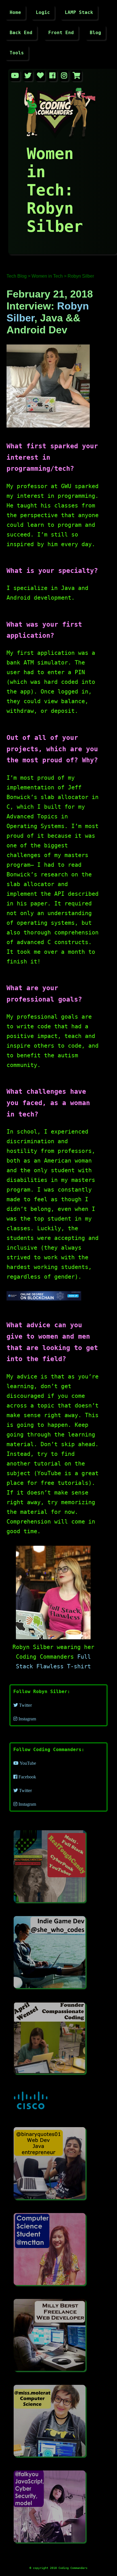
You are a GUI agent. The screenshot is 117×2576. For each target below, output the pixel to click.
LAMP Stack (79, 12)
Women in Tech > (49, 276)
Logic (43, 12)
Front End (61, 33)
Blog (95, 33)
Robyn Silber (81, 276)
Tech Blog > (18, 276)
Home (15, 12)
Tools (17, 53)
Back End (21, 33)
